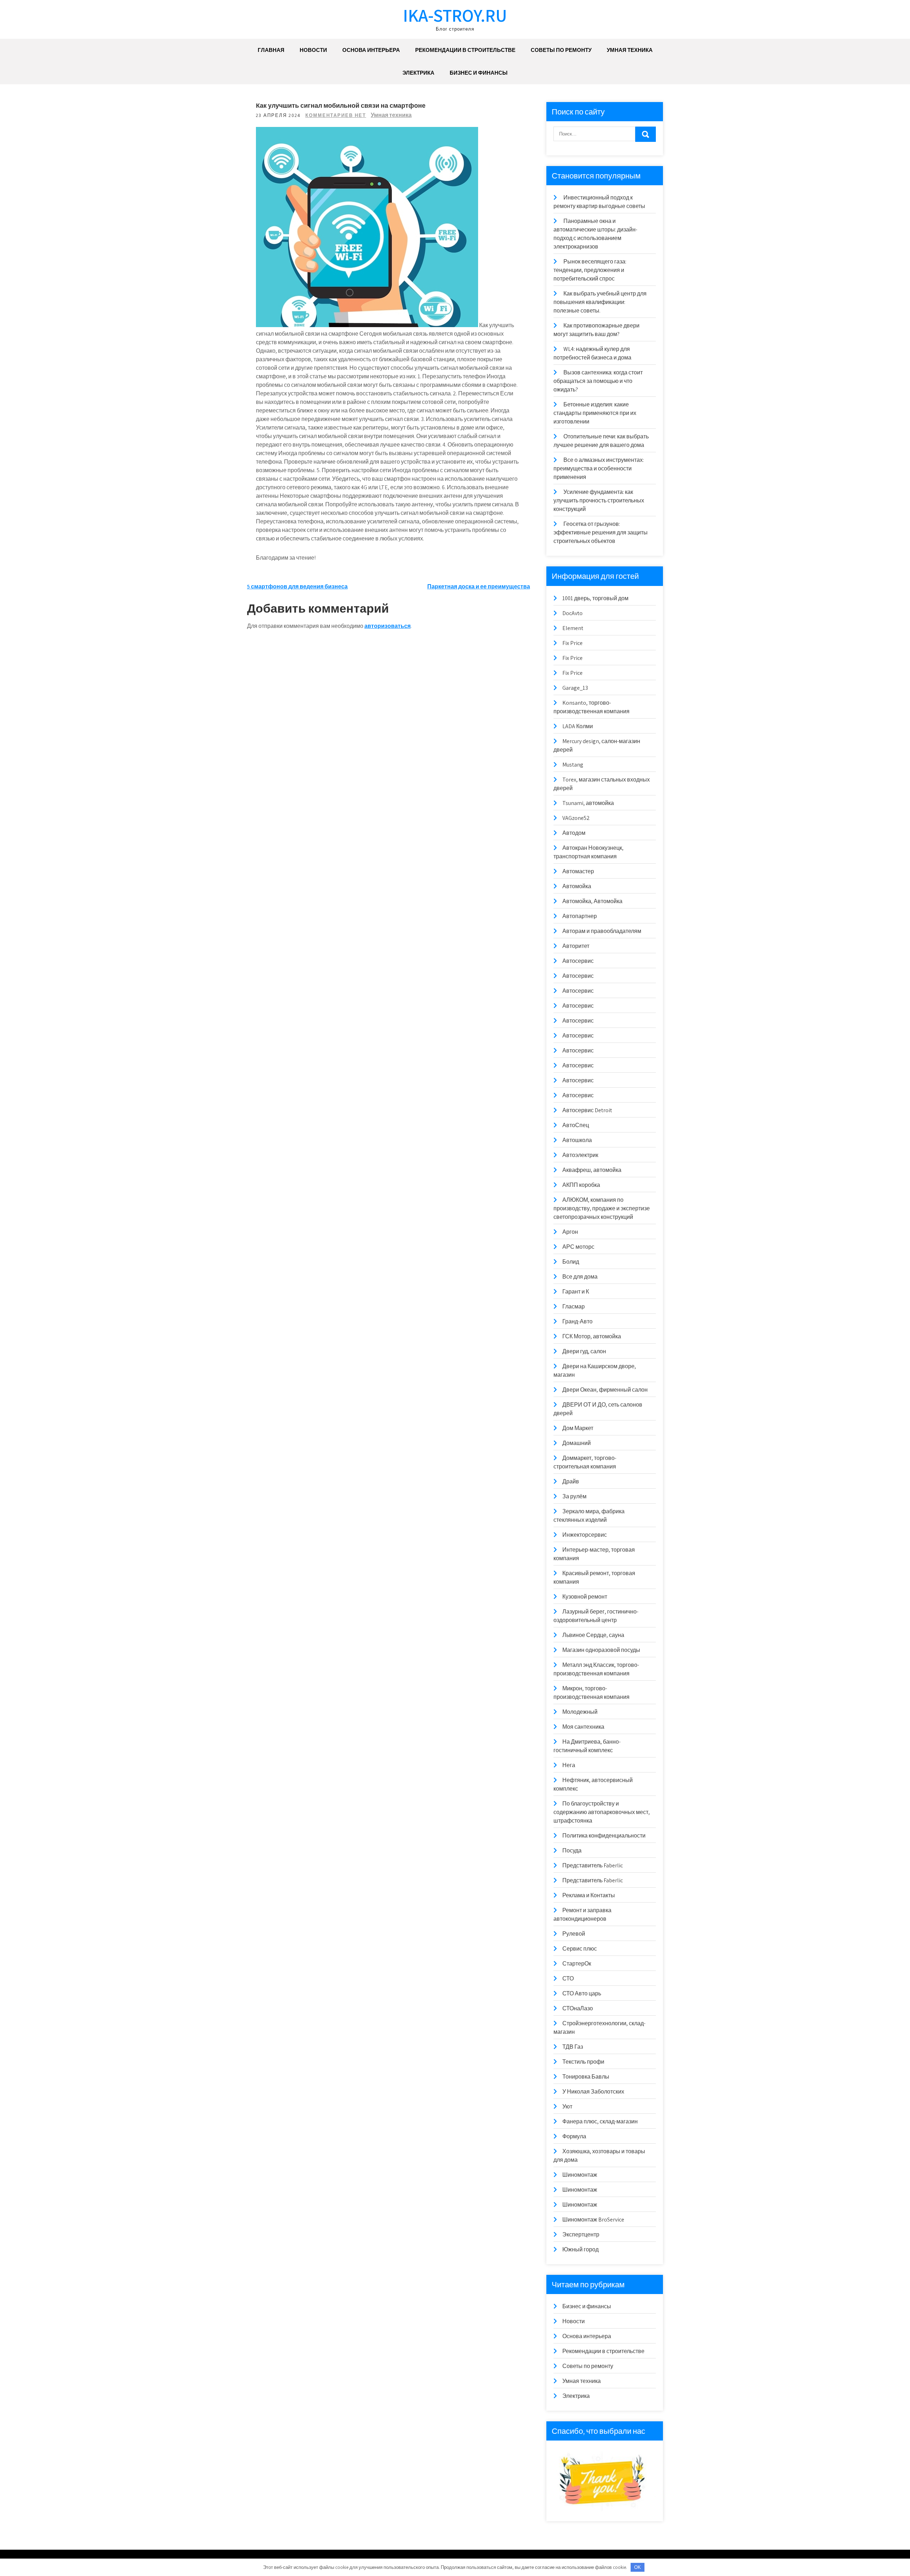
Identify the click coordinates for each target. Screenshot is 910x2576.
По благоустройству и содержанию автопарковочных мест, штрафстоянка (602, 1812)
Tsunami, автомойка (588, 803)
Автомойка (577, 886)
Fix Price (572, 643)
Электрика (418, 73)
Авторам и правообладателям (602, 931)
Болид (571, 1262)
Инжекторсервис (585, 1535)
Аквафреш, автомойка (592, 1170)
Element (573, 628)
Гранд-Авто (577, 1321)
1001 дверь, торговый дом (595, 598)
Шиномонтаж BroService (593, 2220)
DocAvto (572, 613)
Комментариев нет (336, 115)
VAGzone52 (576, 818)
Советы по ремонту (561, 50)
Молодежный (580, 1712)
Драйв (571, 1481)
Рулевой (574, 1934)
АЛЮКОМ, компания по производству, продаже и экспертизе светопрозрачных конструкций (602, 1208)
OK (638, 2567)
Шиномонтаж (580, 2175)
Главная (271, 50)
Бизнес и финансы (479, 73)
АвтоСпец (576, 1125)
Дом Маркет (578, 1428)
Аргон (570, 1232)
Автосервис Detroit (587, 1110)
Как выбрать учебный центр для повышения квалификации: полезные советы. (600, 302)
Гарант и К (576, 1292)
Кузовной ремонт (585, 1597)
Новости (313, 50)
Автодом (574, 833)
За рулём (574, 1496)
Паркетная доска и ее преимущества (479, 586)
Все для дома (580, 1277)
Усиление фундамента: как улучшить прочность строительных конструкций (599, 500)
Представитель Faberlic (593, 1865)
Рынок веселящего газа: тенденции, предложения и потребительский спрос (590, 270)
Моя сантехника (583, 1727)
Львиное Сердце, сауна (593, 1635)
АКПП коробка (581, 1185)
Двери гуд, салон (584, 1351)
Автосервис (578, 961)
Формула (574, 2136)
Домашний (577, 1443)
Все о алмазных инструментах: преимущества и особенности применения (599, 468)
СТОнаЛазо (578, 2008)
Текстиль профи (583, 2062)
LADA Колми (578, 726)
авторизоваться (387, 626)
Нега (569, 1765)
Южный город (580, 2249)
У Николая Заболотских (593, 2092)
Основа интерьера (371, 50)
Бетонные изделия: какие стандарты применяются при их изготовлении (595, 413)
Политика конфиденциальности (604, 1836)
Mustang (573, 765)
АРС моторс (578, 1247)
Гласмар (574, 1306)
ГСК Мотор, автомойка (592, 1336)
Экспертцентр (581, 2234)
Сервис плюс (580, 1949)
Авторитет (576, 946)
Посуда (572, 1850)
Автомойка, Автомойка (592, 901)
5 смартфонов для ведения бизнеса (297, 586)
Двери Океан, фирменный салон (605, 1390)
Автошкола (577, 1140)
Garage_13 (575, 688)
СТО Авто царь (582, 1993)
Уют (567, 2106)
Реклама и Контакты (589, 1895)
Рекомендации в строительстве (465, 50)
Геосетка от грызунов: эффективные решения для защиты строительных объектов (601, 532)
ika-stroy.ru (455, 15)
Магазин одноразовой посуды (601, 1650)
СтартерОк (577, 1964)
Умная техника (630, 50)
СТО (568, 1978)
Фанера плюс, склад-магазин (600, 2121)
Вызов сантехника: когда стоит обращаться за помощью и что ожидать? (598, 381)
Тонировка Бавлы (586, 2077)
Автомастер (578, 871)
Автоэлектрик (580, 1155)
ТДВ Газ (573, 2047)
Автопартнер (580, 916)
